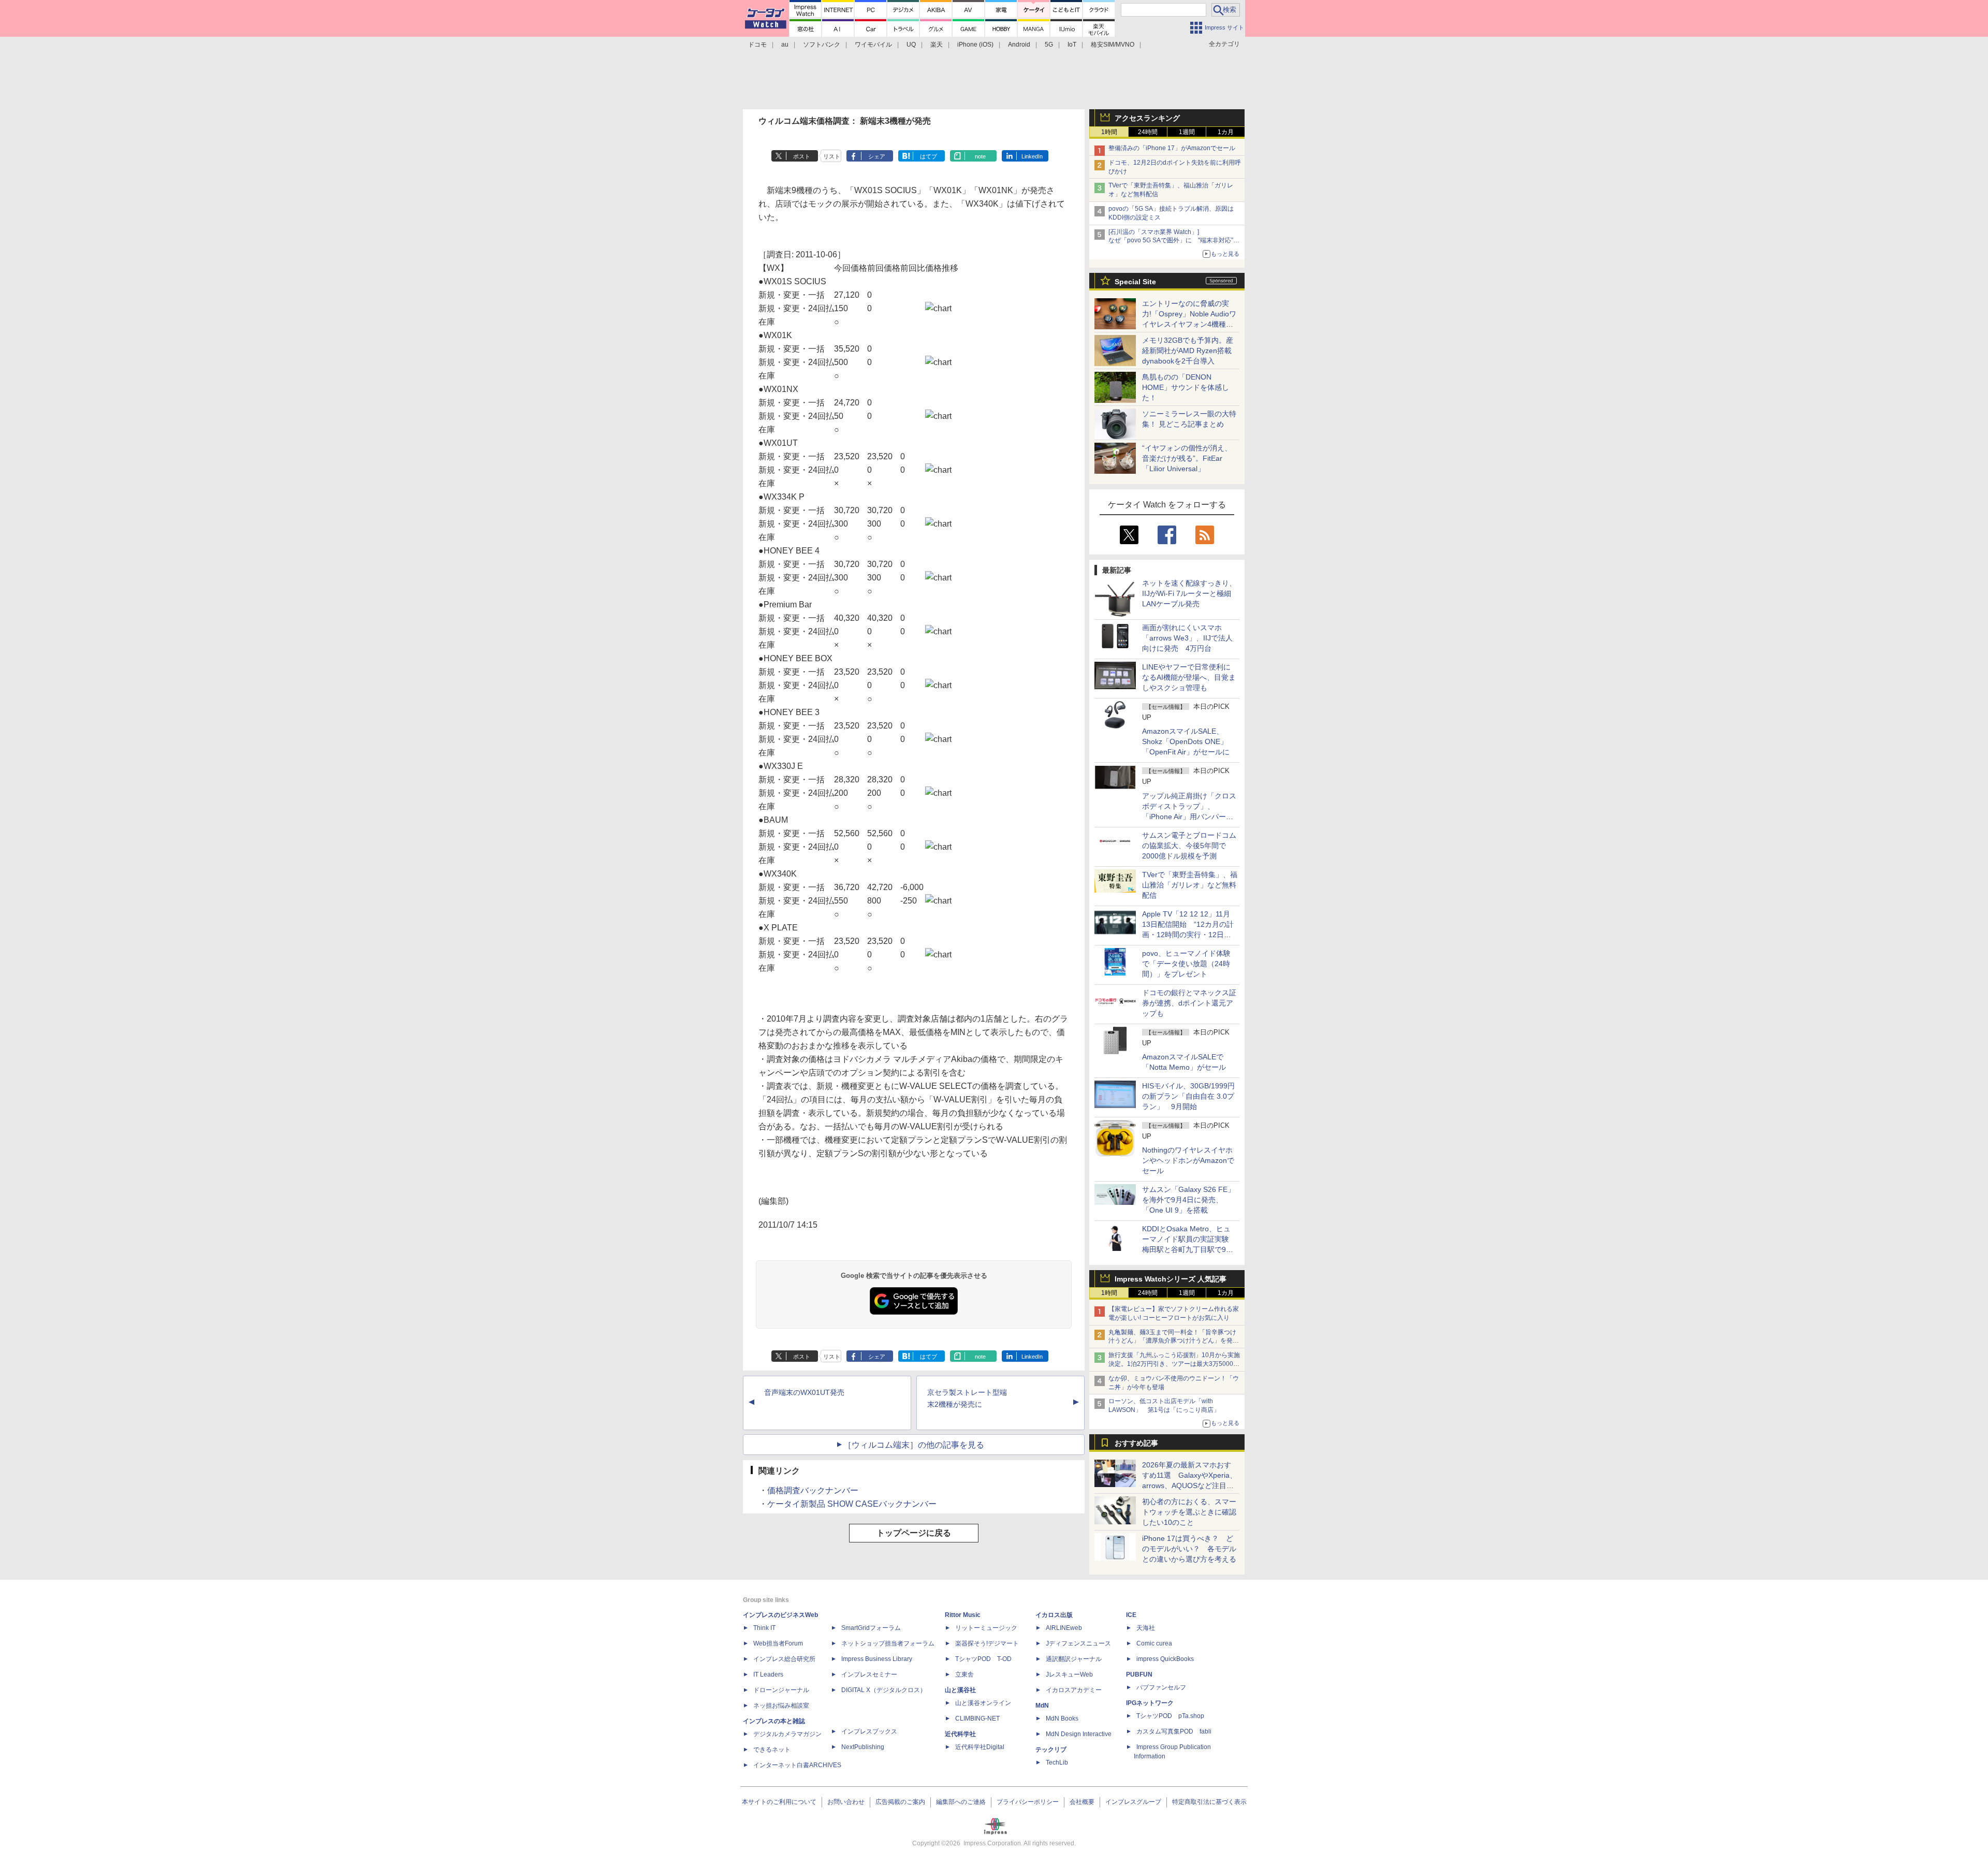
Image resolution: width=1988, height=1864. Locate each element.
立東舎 (964, 1674)
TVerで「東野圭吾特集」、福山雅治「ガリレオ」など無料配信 (1190, 885)
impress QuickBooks (1165, 1659)
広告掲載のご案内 (900, 1802)
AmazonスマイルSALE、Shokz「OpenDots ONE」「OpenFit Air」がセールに (1186, 741)
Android (1019, 45)
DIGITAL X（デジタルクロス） (884, 1690)
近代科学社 (960, 1734)
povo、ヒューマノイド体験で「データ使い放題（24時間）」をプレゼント (1186, 964)
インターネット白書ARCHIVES (797, 1765)
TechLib (1057, 1763)
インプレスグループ (1133, 1802)
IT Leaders (768, 1674)
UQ (911, 45)
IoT (1072, 45)
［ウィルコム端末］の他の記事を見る (914, 1445)
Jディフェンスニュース (1078, 1643)
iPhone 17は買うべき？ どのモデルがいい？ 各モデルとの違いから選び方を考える (1189, 1549)
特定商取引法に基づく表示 (1209, 1802)
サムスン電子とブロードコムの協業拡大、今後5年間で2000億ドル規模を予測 (1189, 846)
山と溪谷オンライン (983, 1703)
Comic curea (1154, 1643)
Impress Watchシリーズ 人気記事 (1171, 1279)
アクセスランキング (1147, 118)
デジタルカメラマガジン (787, 1734)
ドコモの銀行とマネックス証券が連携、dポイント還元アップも (1189, 1003)
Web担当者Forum (778, 1643)
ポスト (802, 156)
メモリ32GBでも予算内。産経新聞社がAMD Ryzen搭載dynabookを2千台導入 (1188, 351)
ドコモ (757, 45)
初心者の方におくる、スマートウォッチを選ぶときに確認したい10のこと (1189, 1512)
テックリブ (1051, 1750)
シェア (877, 156)
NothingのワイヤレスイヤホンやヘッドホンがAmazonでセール (1188, 1160)
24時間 (1148, 132)
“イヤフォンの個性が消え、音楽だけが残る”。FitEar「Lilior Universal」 (1187, 458)
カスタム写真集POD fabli (1174, 1731)
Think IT (764, 1628)
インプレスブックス (869, 1731)
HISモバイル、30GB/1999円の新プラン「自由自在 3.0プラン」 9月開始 (1188, 1096)
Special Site (1135, 282)
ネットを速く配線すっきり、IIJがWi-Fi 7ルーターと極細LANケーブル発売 (1189, 593)
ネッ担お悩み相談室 (781, 1706)
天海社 (1146, 1628)
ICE (1131, 1615)
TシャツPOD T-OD (983, 1659)
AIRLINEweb (1064, 1628)
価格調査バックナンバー (813, 1490)
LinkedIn (1032, 156)
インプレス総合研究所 (784, 1659)
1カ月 (1226, 132)
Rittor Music (963, 1615)
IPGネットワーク (1150, 1703)
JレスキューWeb (1069, 1674)
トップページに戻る (914, 1533)
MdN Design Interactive (1079, 1734)
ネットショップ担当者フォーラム (888, 1643)
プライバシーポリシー (1028, 1802)
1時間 (1109, 132)
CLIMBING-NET (977, 1719)
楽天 (937, 45)
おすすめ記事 (1136, 1443)
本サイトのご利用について (779, 1802)
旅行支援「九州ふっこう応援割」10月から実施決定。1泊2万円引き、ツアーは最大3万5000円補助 (1174, 1364)
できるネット (772, 1750)
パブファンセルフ (1161, 1687)
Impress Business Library (877, 1659)
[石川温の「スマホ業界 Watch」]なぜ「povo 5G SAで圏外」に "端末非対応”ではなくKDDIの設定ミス (1174, 241)
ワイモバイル (873, 45)
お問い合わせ (846, 1802)
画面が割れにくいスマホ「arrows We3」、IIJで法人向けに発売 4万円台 (1187, 638)
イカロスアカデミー (1074, 1690)
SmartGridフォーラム (871, 1628)
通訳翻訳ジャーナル (1074, 1659)
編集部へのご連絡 (961, 1802)
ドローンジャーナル (781, 1690)
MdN (1042, 1706)
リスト (832, 156)
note (980, 156)
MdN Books (1062, 1719)
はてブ (929, 156)
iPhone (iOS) (975, 45)
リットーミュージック (986, 1628)
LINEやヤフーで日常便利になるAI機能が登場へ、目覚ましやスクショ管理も (1189, 677)
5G (1049, 45)
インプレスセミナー (869, 1674)
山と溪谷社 (960, 1690)
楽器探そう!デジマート (987, 1643)
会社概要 (1082, 1802)
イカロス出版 (1054, 1615)
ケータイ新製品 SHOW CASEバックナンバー (852, 1504)
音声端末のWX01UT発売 (804, 1392)
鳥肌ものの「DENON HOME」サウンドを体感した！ (1186, 387)
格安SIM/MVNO (1113, 45)
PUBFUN (1139, 1674)
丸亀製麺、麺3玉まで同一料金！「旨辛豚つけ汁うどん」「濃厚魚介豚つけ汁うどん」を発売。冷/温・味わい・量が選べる (1172, 1341)
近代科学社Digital (980, 1747)
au (785, 45)
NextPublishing (863, 1747)
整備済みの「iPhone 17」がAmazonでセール (1172, 148)
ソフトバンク (822, 45)
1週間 (1187, 132)
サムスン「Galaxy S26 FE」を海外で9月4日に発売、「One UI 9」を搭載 (1188, 1200)
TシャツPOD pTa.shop (1170, 1716)
